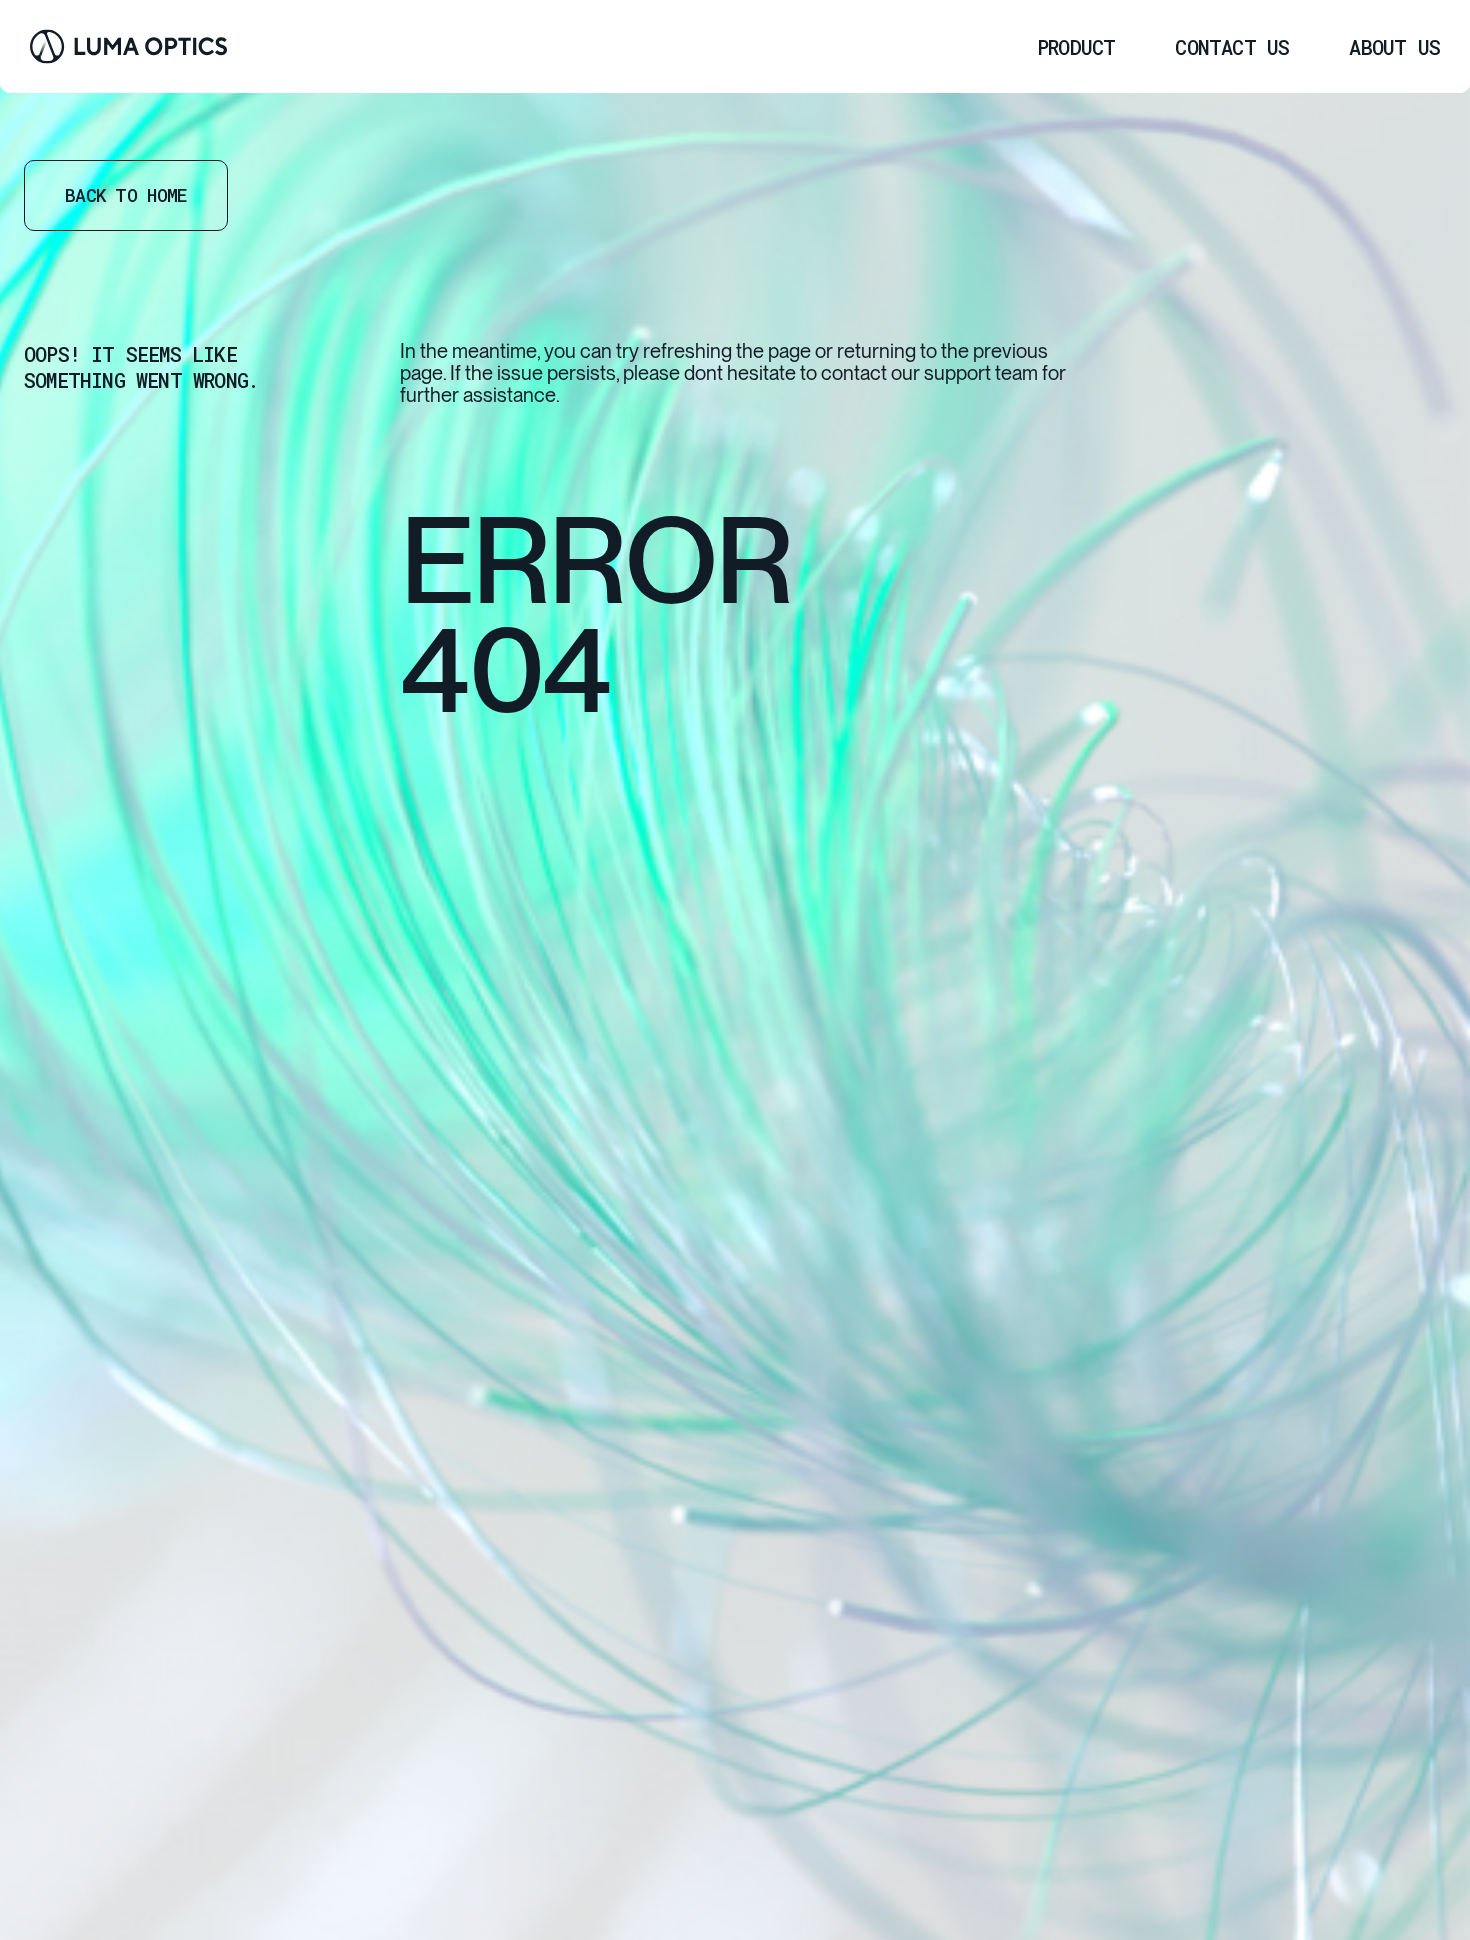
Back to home (126, 195)
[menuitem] (1076, 47)
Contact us (1232, 47)
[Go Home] (128, 46)
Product (1076, 47)
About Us (1394, 47)
